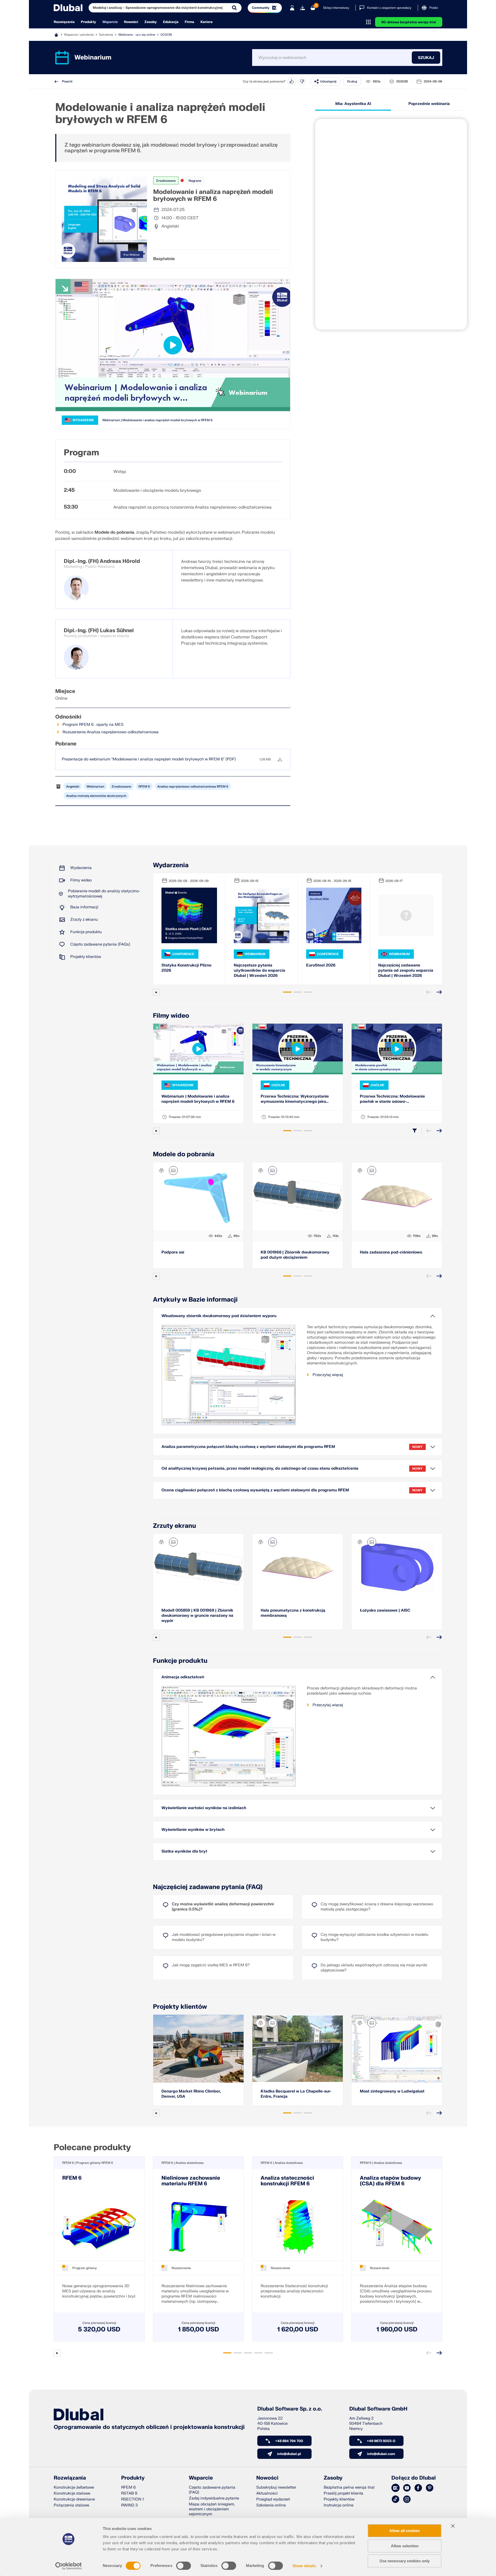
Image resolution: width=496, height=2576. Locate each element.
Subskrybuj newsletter (276, 2487)
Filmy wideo (81, 880)
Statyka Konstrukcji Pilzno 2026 (186, 968)
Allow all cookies (405, 2531)
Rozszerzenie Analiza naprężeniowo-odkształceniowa (111, 732)
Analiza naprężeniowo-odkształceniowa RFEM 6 (193, 787)
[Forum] (396, 2488)
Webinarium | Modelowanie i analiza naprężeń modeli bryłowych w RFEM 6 (157, 420)
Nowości (131, 22)
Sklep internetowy (336, 8)
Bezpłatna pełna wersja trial (349, 2487)
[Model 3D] (161, 1170)
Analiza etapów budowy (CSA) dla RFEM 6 (390, 2181)
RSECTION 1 (133, 2499)
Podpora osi (173, 1252)
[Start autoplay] (156, 992)
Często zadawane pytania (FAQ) (212, 2490)
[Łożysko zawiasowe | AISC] (397, 1568)
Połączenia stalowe (71, 2505)
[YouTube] (407, 2488)
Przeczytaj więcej (328, 1375)
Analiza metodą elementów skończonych (96, 796)
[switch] (184, 2566)
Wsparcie (110, 22)
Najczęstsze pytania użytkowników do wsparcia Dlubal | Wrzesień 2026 (259, 970)
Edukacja (171, 22)
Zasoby (151, 22)
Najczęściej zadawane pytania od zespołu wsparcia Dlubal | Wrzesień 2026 (406, 970)
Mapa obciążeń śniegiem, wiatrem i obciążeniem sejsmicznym (212, 2509)
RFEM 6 (144, 787)
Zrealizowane (166, 181)
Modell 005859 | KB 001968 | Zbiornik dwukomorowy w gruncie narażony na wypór (197, 1616)
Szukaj (426, 58)
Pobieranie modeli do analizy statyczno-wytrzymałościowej (104, 894)
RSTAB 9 (129, 2493)
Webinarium (95, 787)
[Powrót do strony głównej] (68, 8)
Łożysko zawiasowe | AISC (385, 1610)
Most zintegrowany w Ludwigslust (392, 2091)
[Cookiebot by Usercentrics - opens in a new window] (69, 2566)
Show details (304, 2566)
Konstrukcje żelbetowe (74, 2487)
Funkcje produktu (86, 932)
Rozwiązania (64, 22)
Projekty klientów (86, 957)
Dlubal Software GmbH (378, 2409)
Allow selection (405, 2546)
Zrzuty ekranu (175, 1526)
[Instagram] (407, 2499)
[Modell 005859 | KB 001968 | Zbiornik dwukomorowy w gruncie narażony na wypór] (198, 1568)
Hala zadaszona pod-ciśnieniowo (391, 1252)
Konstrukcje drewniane (74, 2499)
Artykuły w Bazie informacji (195, 1300)
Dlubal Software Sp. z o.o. (290, 2409)
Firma (189, 22)
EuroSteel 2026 (321, 965)
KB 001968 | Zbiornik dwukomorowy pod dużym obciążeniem (295, 1255)
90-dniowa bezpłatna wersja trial (409, 22)
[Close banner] (453, 2526)
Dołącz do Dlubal (414, 2478)
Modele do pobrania (184, 1154)
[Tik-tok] (396, 2499)
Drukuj (352, 81)
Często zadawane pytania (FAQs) (100, 944)
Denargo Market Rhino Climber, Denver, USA (191, 2094)
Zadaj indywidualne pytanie (214, 2498)
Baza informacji (84, 907)
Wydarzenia (81, 868)
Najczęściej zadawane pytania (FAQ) (208, 1887)
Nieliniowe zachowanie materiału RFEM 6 (191, 2181)
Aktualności (267, 2493)
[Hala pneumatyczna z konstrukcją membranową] (298, 1568)
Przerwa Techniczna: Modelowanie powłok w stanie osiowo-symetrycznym (392, 1099)
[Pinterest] (430, 2488)
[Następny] (439, 992)
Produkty (88, 22)
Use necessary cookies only (405, 2561)
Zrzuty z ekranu (84, 920)
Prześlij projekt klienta (343, 2493)
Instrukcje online (339, 2505)
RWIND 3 (129, 2505)
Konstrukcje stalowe (72, 2493)
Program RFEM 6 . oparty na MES (93, 725)
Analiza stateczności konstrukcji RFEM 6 (287, 2181)
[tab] (287, 992)
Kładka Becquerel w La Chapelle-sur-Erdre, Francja (296, 2094)
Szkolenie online (271, 2505)
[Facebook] (418, 2488)
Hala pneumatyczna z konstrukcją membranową (293, 1613)
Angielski (73, 787)
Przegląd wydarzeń (273, 2499)
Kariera (207, 22)
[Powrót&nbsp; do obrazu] (173, 1170)
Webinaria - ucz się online (137, 35)
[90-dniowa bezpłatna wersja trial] (303, 8)
